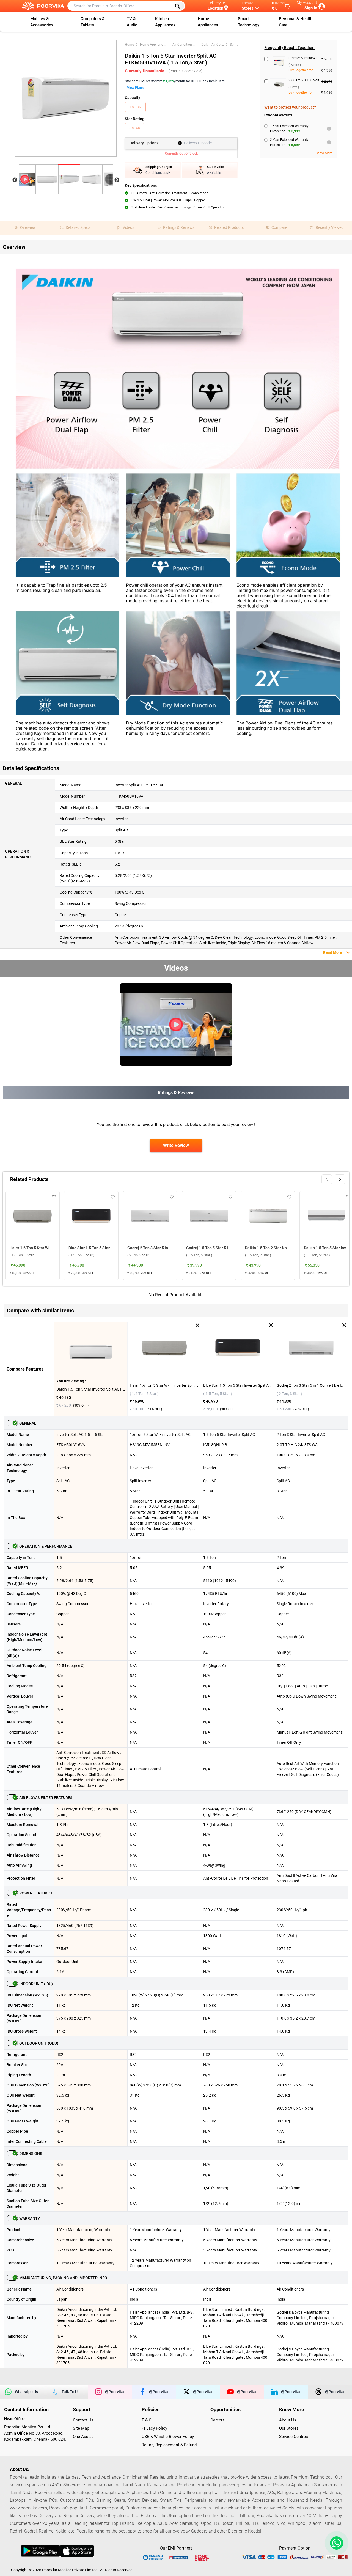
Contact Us (83, 2420)
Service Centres (294, 2437)
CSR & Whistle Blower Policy (168, 2437)
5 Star (135, 128)
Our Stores (289, 2428)
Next (117, 180)
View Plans (135, 88)
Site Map (81, 2428)
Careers (218, 2420)
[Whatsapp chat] (335, 2543)
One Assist (83, 2437)
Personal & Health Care (296, 22)
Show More (324, 153)
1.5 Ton (135, 107)
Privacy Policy (154, 2428)
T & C (147, 2420)
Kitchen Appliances (165, 22)
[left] (327, 1179)
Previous (15, 180)
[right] (340, 1179)
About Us (288, 2420)
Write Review (176, 1145)
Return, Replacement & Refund (169, 2445)
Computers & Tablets (93, 22)
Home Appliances (208, 22)
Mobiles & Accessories (42, 22)
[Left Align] (179, 6)
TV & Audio (132, 22)
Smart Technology (249, 22)
